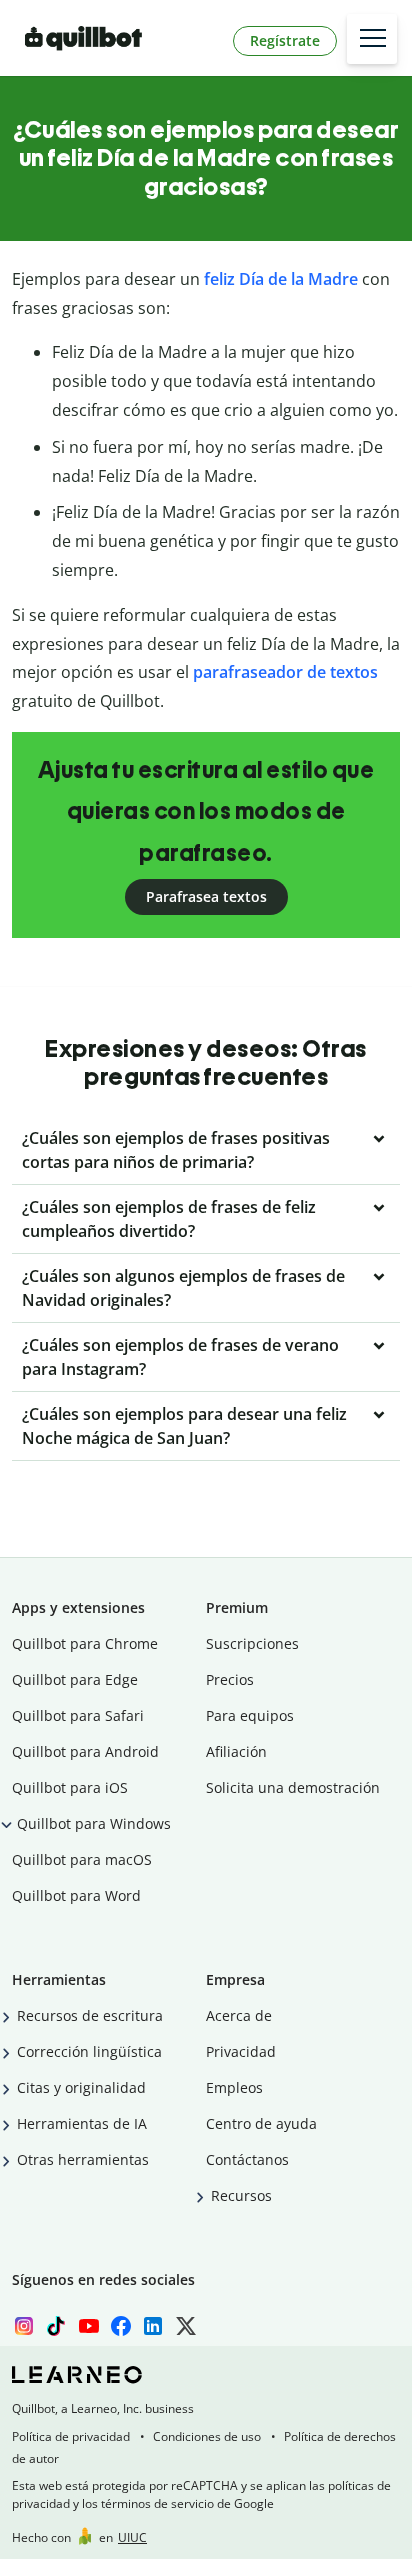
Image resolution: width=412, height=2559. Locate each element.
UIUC (132, 2537)
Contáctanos (247, 2159)
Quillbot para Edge (75, 1679)
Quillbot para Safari (78, 1715)
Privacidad (241, 2051)
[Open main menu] (372, 39)
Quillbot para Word (76, 1895)
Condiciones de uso (207, 2436)
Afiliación (236, 1751)
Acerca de (239, 2015)
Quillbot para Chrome (85, 1643)
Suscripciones (252, 1643)
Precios (230, 1679)
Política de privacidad (71, 2436)
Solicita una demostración (293, 1787)
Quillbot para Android (85, 1751)
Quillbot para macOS (82, 1859)
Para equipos (250, 1715)
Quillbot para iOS (70, 1787)
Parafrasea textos (206, 896)
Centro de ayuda (261, 2123)
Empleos (234, 2087)
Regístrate (285, 40)
